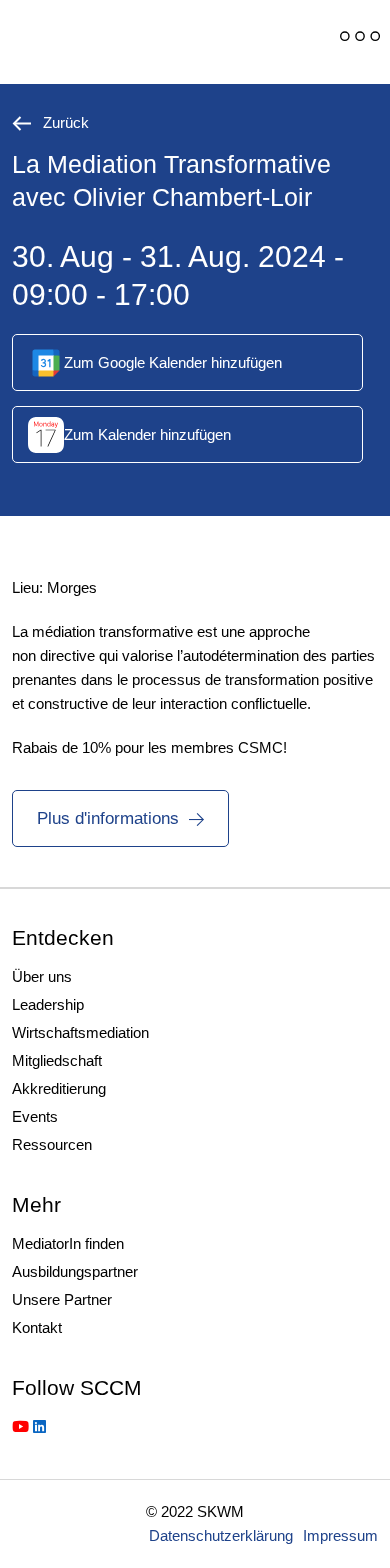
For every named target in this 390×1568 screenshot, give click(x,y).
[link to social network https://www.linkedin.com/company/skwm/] (39, 1426)
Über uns (42, 976)
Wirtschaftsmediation (80, 1032)
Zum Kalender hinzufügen (147, 434)
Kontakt (37, 1327)
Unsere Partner (62, 1299)
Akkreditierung (59, 1088)
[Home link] (145, 42)
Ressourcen (52, 1144)
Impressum (340, 1535)
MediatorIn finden (68, 1243)
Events (35, 1116)
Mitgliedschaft (57, 1060)
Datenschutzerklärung (221, 1535)
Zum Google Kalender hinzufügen (173, 362)
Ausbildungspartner (75, 1271)
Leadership (48, 1004)
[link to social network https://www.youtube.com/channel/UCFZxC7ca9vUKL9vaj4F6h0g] (20, 1426)
